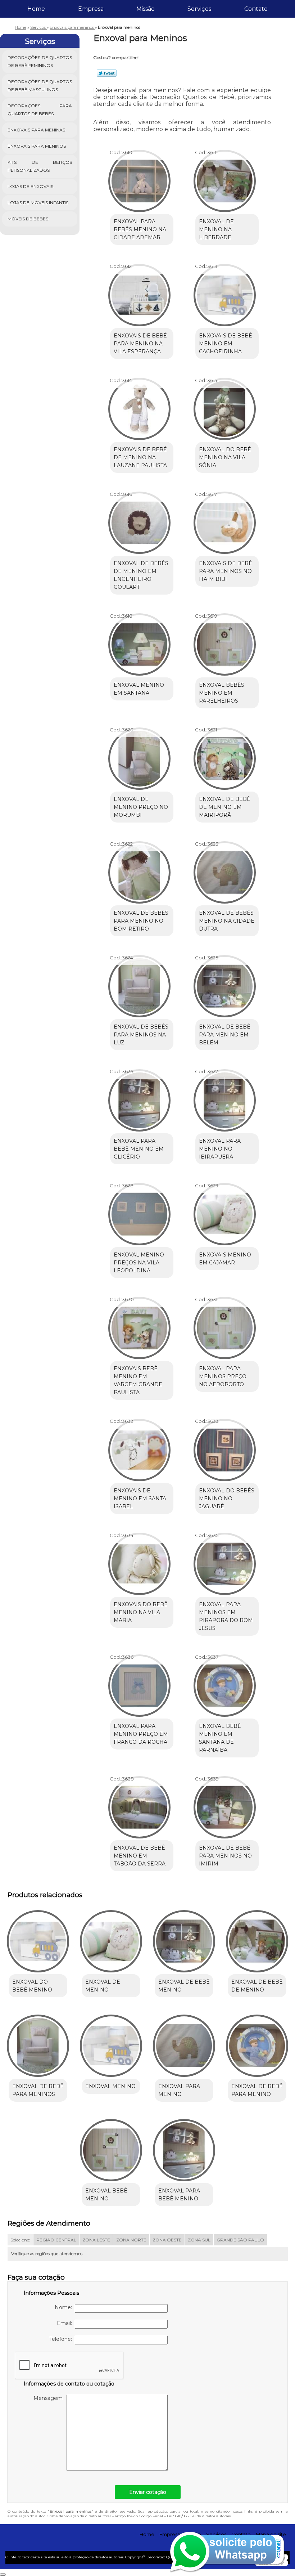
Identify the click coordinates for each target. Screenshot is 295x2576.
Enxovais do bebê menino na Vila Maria (141, 1612)
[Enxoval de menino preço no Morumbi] (139, 755)
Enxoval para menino (179, 2090)
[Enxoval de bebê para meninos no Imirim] (225, 1804)
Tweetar (107, 73)
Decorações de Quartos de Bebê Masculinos (40, 86)
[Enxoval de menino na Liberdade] (225, 178)
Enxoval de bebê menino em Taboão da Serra (140, 1856)
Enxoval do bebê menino (32, 1986)
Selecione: (20, 2240)
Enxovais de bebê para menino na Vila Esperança (140, 344)
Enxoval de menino (103, 1986)
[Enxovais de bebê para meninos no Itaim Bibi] (225, 520)
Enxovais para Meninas (36, 130)
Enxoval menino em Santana (139, 689)
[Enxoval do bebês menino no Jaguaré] (225, 1447)
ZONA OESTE (167, 2240)
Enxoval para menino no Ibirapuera (220, 1149)
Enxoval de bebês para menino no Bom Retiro (141, 921)
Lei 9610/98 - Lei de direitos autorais (199, 2516)
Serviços (199, 9)
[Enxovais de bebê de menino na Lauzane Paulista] (139, 406)
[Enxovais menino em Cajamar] (225, 1211)
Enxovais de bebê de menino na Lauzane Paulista (140, 457)
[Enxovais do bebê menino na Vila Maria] (139, 1561)
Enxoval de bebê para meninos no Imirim (225, 1856)
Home (36, 9)
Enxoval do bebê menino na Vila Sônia (225, 457)
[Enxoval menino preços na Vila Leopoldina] (139, 1211)
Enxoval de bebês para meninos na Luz (141, 1035)
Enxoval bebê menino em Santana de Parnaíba (220, 1738)
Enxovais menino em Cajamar (225, 1259)
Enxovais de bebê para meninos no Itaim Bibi (226, 571)
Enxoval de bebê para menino (257, 2090)
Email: (66, 2323)
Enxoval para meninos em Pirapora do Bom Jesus (226, 1616)
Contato (256, 9)
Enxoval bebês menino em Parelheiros (222, 693)
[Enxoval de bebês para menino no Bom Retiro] (139, 869)
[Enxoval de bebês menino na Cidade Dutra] (225, 869)
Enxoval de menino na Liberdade (216, 229)
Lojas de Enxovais (30, 186)
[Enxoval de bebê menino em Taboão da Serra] (139, 1804)
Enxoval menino (110, 2086)
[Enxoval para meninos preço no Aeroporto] (225, 1325)
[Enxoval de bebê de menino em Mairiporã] (225, 755)
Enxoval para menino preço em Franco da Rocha (141, 1734)
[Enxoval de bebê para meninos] (38, 2043)
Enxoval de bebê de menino (257, 1986)
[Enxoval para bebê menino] (184, 2147)
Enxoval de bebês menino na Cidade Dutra (227, 921)
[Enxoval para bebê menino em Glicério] (139, 1097)
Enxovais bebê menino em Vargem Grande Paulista (138, 1380)
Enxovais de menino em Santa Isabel (140, 1498)
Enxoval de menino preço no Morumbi (141, 807)
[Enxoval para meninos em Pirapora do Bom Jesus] (225, 1561)
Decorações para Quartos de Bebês (40, 110)
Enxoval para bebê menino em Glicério (139, 1149)
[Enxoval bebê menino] (111, 2147)
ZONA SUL (199, 2240)
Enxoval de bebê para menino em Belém (225, 1035)
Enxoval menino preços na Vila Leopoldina (139, 1263)
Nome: (65, 2307)
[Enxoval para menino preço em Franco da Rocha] (139, 1683)
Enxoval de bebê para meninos (38, 2090)
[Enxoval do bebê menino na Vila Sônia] (225, 406)
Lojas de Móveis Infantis (38, 203)
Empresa (91, 9)
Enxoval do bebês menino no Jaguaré (227, 1498)
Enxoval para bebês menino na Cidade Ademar (140, 229)
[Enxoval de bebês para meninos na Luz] (139, 983)
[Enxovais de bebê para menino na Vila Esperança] (139, 292)
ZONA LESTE (96, 2240)
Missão (146, 9)
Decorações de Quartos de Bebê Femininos (40, 61)
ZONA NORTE (131, 2240)
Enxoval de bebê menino (184, 1986)
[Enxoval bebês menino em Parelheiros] (225, 641)
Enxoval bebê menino (106, 2195)
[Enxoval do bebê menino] (38, 1938)
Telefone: (62, 2339)
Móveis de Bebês (28, 219)
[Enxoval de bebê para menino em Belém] (225, 983)
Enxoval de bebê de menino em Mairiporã (225, 807)
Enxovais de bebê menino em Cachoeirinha (226, 344)
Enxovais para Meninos (37, 146)
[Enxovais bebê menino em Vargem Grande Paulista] (139, 1325)
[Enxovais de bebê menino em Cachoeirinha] (225, 292)
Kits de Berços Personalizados (40, 166)
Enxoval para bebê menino (179, 2195)
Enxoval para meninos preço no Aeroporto (223, 1376)
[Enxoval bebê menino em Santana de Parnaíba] (225, 1683)
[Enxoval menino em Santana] (139, 641)
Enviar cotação (148, 2492)
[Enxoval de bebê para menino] (257, 2043)
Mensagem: (50, 2398)
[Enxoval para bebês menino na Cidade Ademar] (139, 178)
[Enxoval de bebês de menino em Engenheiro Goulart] (139, 520)
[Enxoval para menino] (184, 2043)
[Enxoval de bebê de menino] (257, 1938)
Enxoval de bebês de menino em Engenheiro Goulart (141, 575)
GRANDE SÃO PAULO (240, 2240)
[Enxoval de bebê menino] (184, 1938)
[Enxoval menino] (111, 2043)
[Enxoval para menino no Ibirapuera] (225, 1097)
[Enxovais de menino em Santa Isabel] (139, 1447)
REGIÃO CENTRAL (56, 2240)
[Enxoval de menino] (111, 1938)
